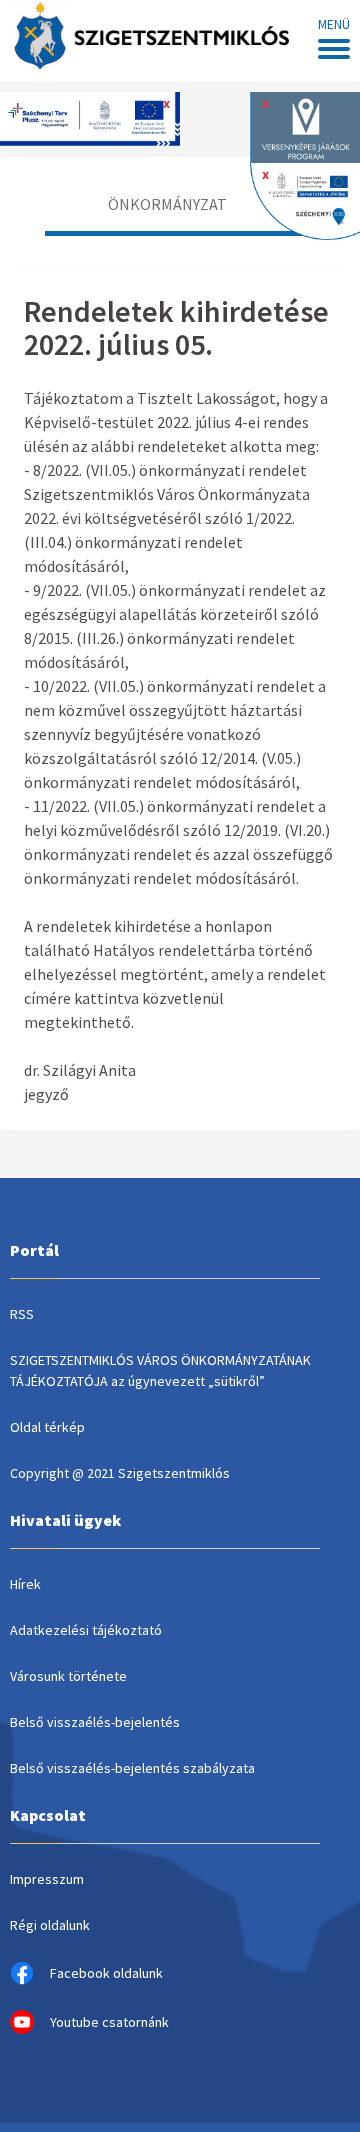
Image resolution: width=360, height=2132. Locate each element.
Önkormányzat (167, 204)
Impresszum (47, 1879)
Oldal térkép (47, 1427)
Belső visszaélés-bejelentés (95, 1722)
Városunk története (68, 1676)
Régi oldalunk (50, 1925)
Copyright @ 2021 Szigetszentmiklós (120, 1473)
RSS (22, 1314)
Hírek (25, 1584)
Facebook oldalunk (106, 1973)
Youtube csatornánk (109, 2022)
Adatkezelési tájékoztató (86, 1630)
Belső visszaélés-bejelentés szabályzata (132, 1768)
